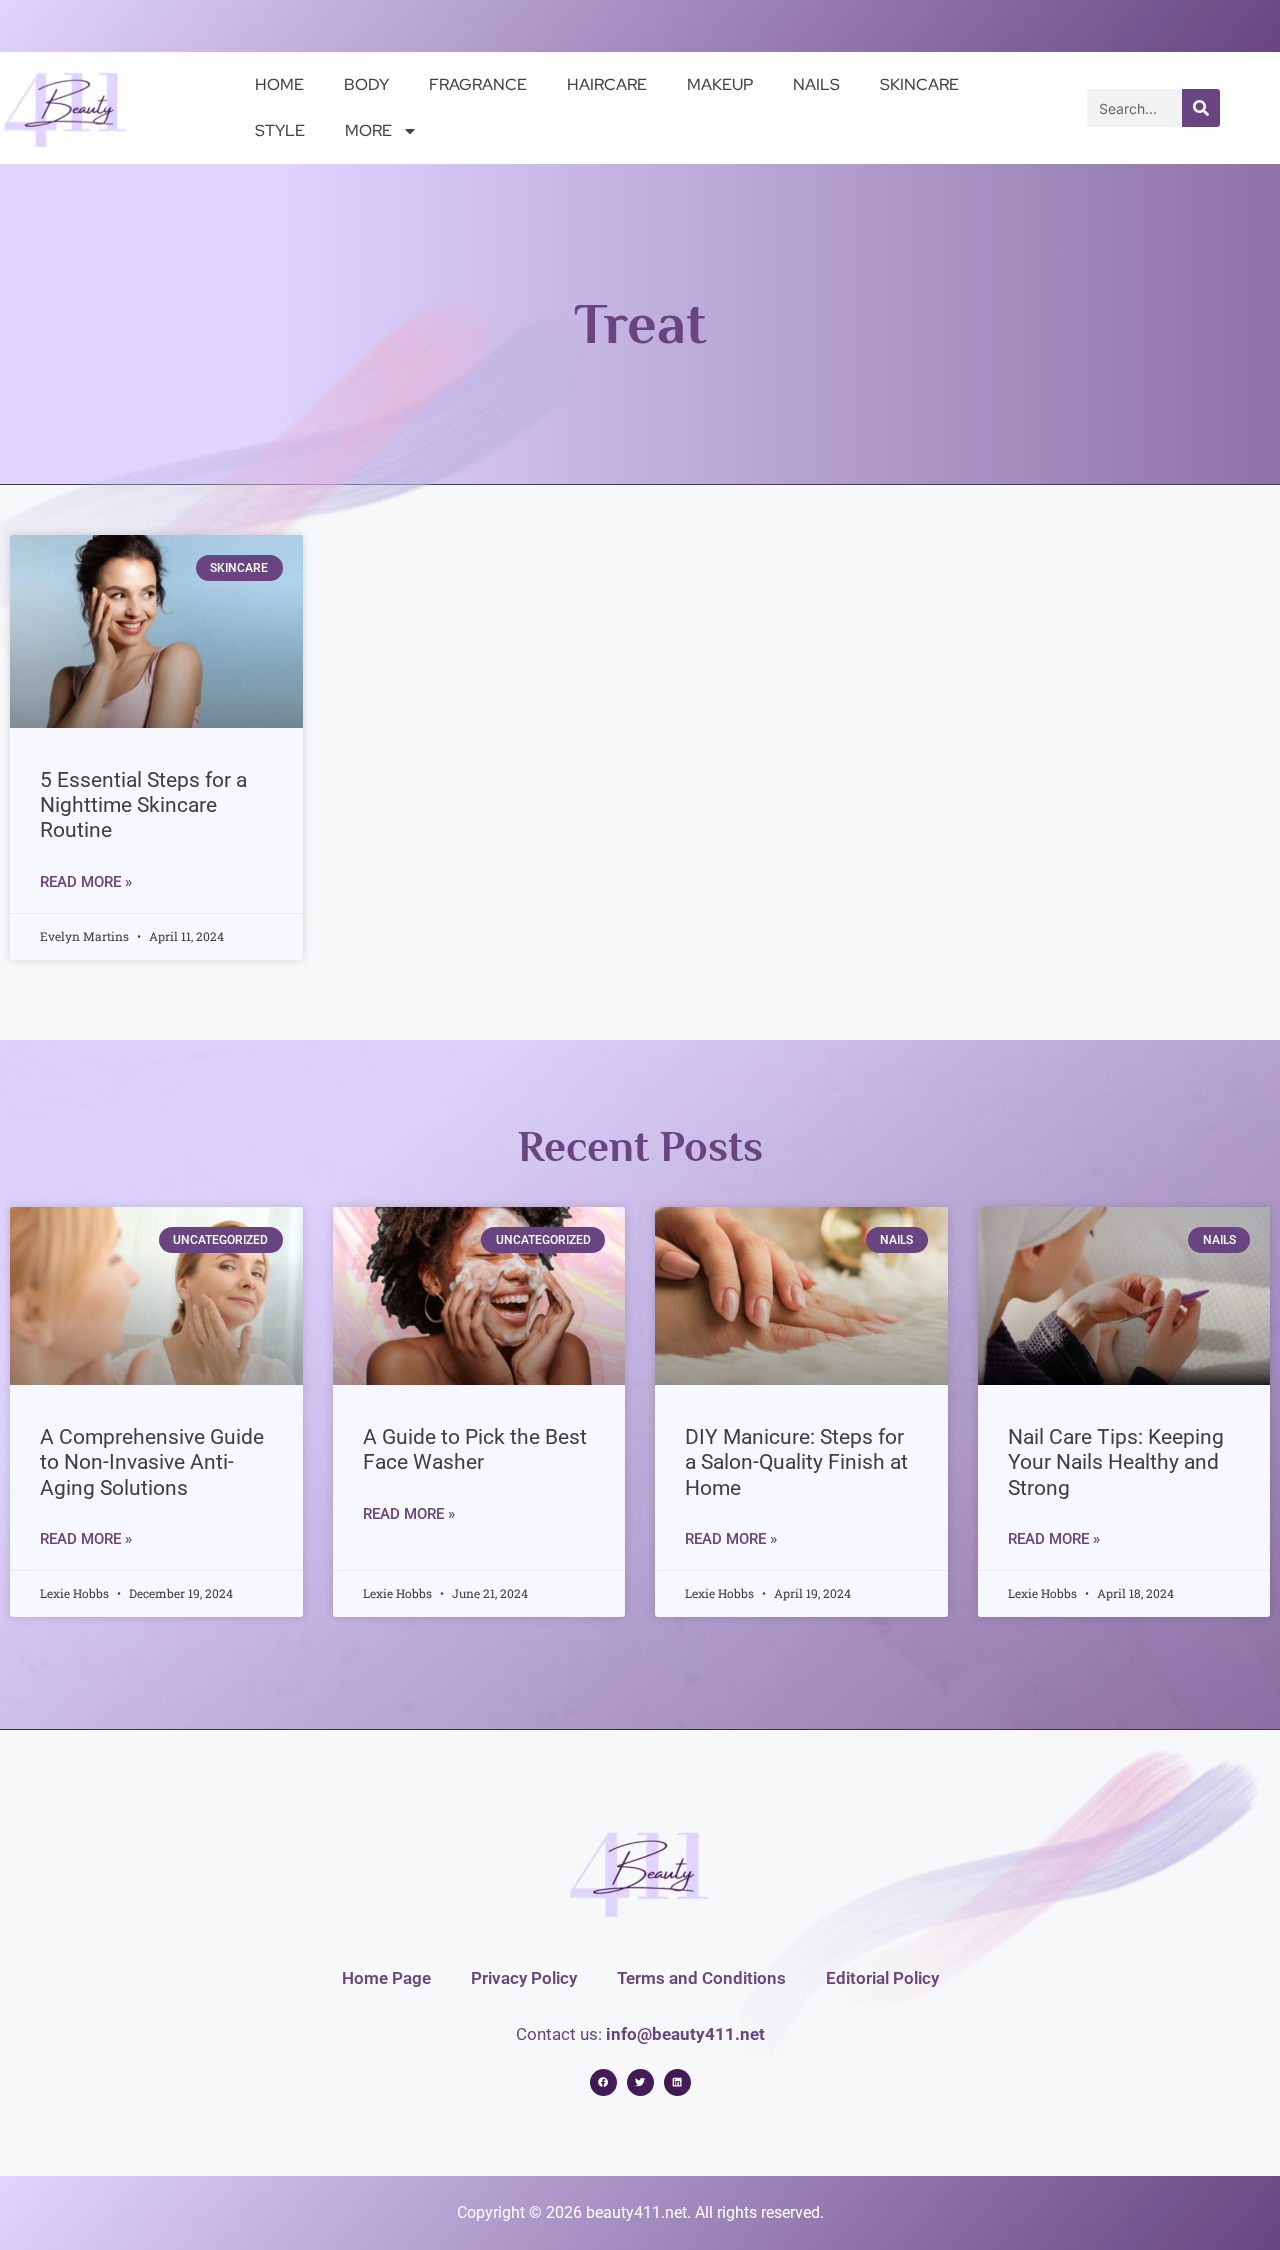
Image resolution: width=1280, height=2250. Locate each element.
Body (366, 84)
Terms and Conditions (701, 1978)
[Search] (1201, 108)
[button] (603, 2082)
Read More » (86, 882)
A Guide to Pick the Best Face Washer (475, 1449)
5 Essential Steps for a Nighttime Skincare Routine (143, 805)
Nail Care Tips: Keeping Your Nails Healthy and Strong (1116, 1462)
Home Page (386, 1978)
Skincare (919, 84)
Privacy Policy (524, 1978)
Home (279, 84)
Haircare (607, 84)
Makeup (720, 84)
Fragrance (478, 84)
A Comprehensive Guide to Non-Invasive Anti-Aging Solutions (152, 1462)
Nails (816, 84)
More (368, 130)
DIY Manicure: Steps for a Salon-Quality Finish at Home (796, 1462)
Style (280, 130)
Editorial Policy (882, 1978)
